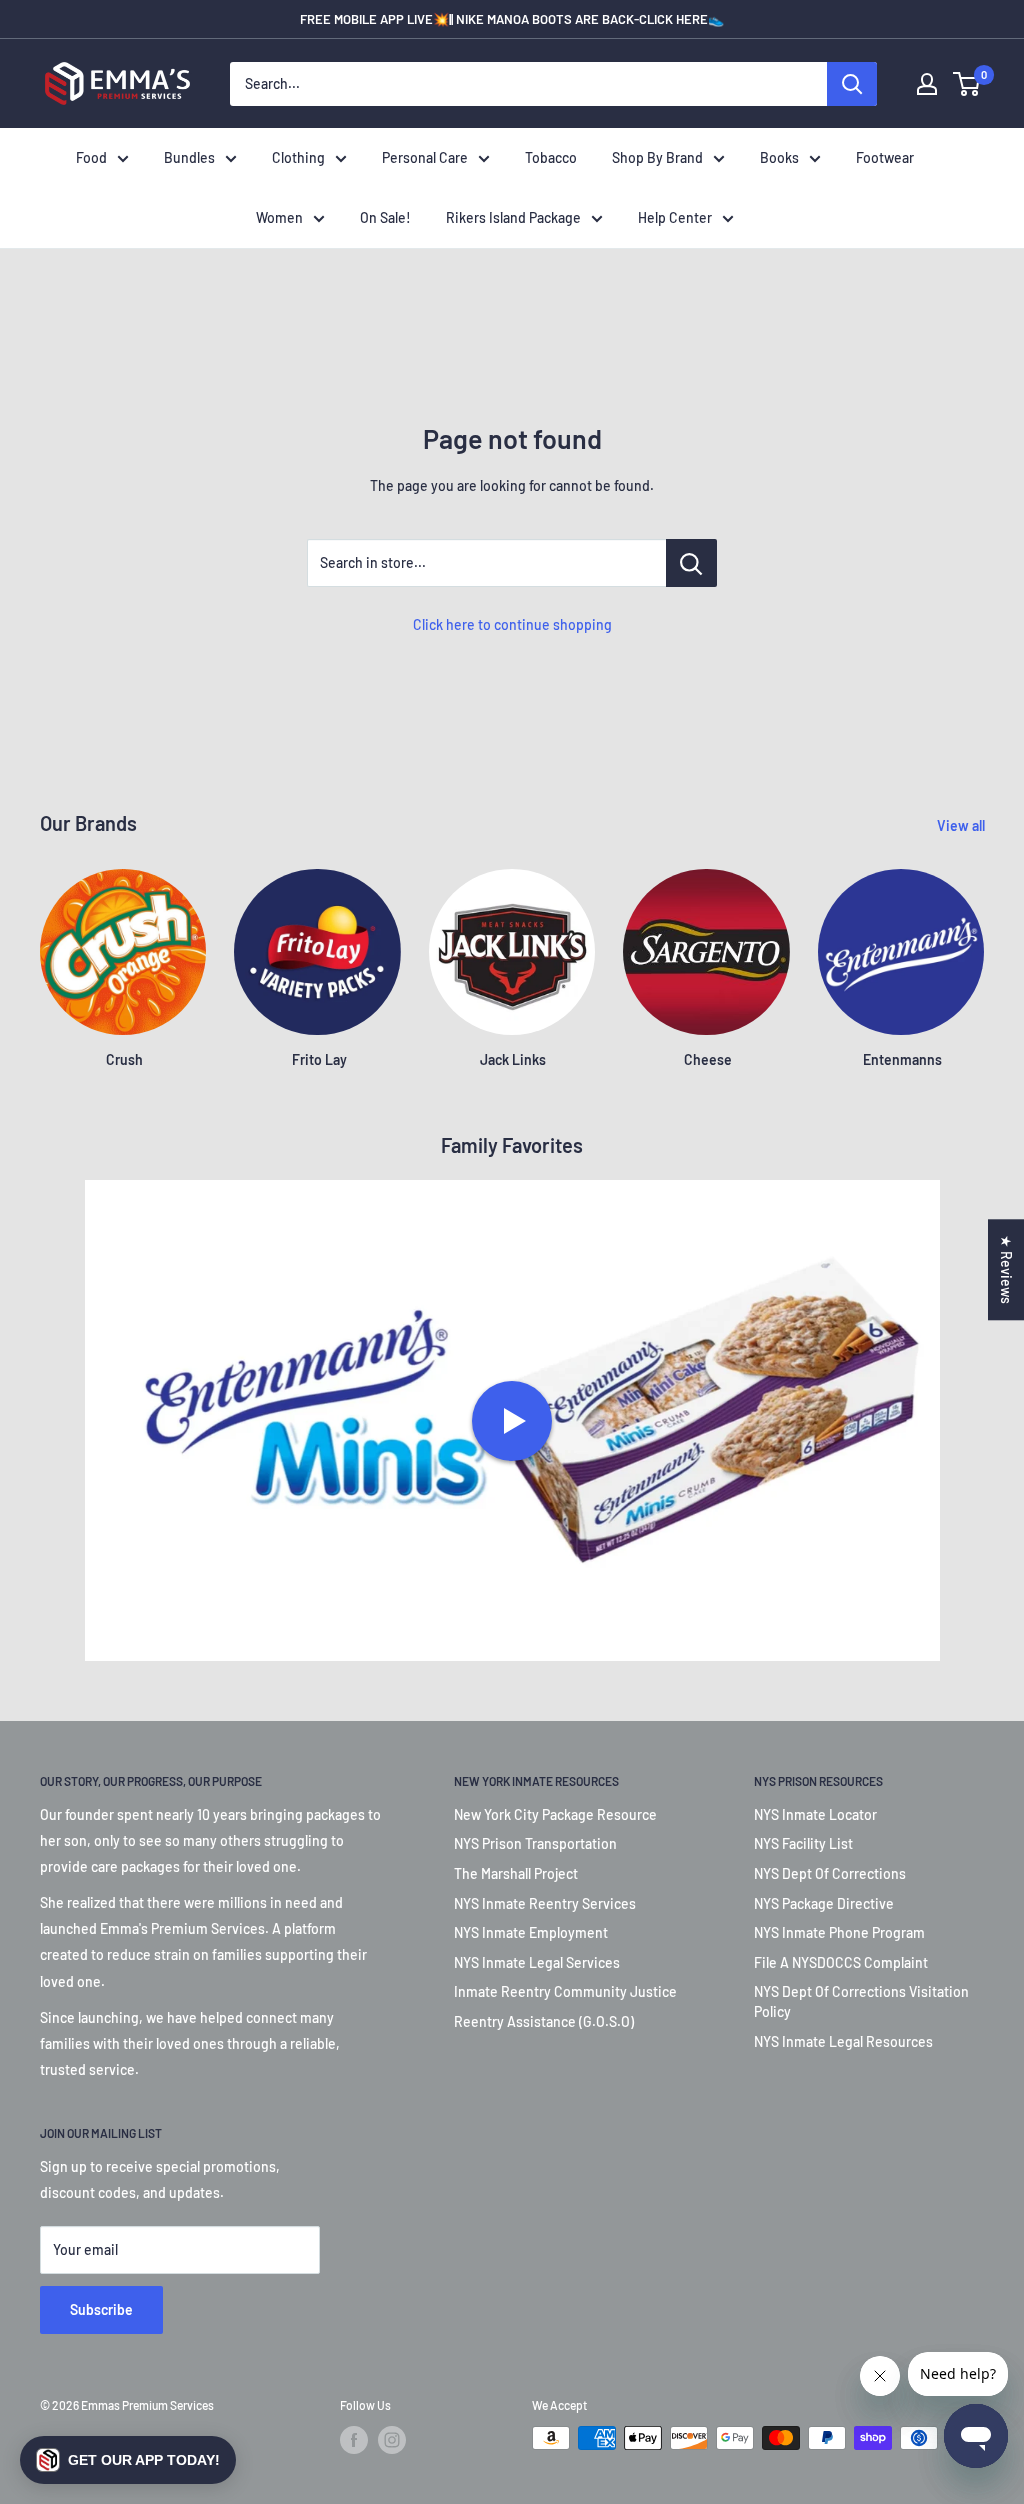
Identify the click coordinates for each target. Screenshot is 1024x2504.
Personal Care (425, 157)
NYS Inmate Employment (531, 1932)
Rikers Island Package (513, 217)
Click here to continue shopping (512, 624)
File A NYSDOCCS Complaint (841, 1962)
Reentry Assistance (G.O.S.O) (544, 2021)
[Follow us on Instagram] (392, 2440)
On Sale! (385, 217)
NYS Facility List (803, 1843)
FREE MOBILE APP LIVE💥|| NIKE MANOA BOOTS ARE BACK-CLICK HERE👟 (512, 19)
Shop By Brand (657, 157)
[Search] (852, 84)
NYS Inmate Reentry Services (545, 1903)
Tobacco (551, 157)
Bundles (189, 157)
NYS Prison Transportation (535, 1843)
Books (779, 157)
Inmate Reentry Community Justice (565, 1991)
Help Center (675, 217)
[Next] (983, 950)
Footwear (885, 157)
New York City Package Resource (555, 1814)
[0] (967, 84)
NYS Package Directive (824, 1903)
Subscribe (101, 2309)
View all (962, 825)
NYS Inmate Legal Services (537, 1962)
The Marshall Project (516, 1873)
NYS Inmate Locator (815, 1814)
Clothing (298, 157)
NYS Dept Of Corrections (830, 1873)
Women (279, 217)
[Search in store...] (691, 563)
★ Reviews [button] (1006, 1269)
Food (91, 157)
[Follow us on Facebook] (354, 2440)
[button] (128, 2460)
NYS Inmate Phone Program (839, 1932)
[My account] (927, 84)
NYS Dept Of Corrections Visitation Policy (861, 2001)
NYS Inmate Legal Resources (843, 2041)
